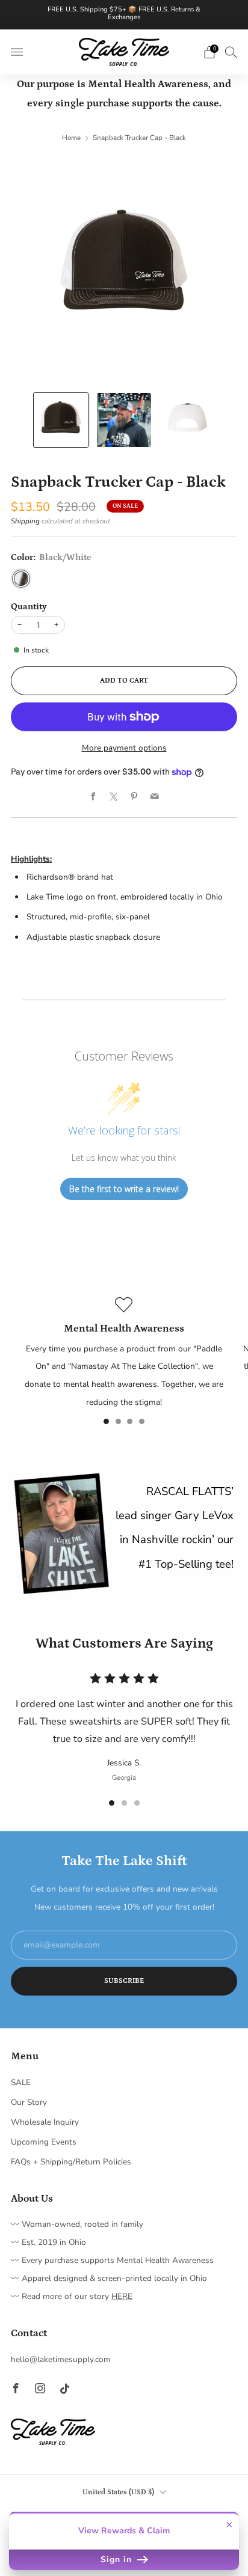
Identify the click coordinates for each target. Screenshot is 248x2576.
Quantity (29, 607)
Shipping (25, 521)
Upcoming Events (44, 2142)
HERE (122, 2296)
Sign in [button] (118, 2559)
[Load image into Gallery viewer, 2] (124, 420)
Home (71, 138)
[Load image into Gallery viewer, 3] (187, 420)
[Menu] (17, 52)
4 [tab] (142, 1421)
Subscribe (124, 1981)
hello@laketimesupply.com (61, 2359)
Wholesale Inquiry (45, 2122)
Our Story (29, 2102)
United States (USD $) (118, 2492)
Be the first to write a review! (124, 1189)
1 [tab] (106, 1421)
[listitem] (124, 15)
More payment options (124, 748)
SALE (21, 2082)
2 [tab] (118, 1421)
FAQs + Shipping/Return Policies (71, 2162)
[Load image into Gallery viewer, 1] (60, 420)
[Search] (231, 52)
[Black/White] (21, 579)
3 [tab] (130, 1421)
